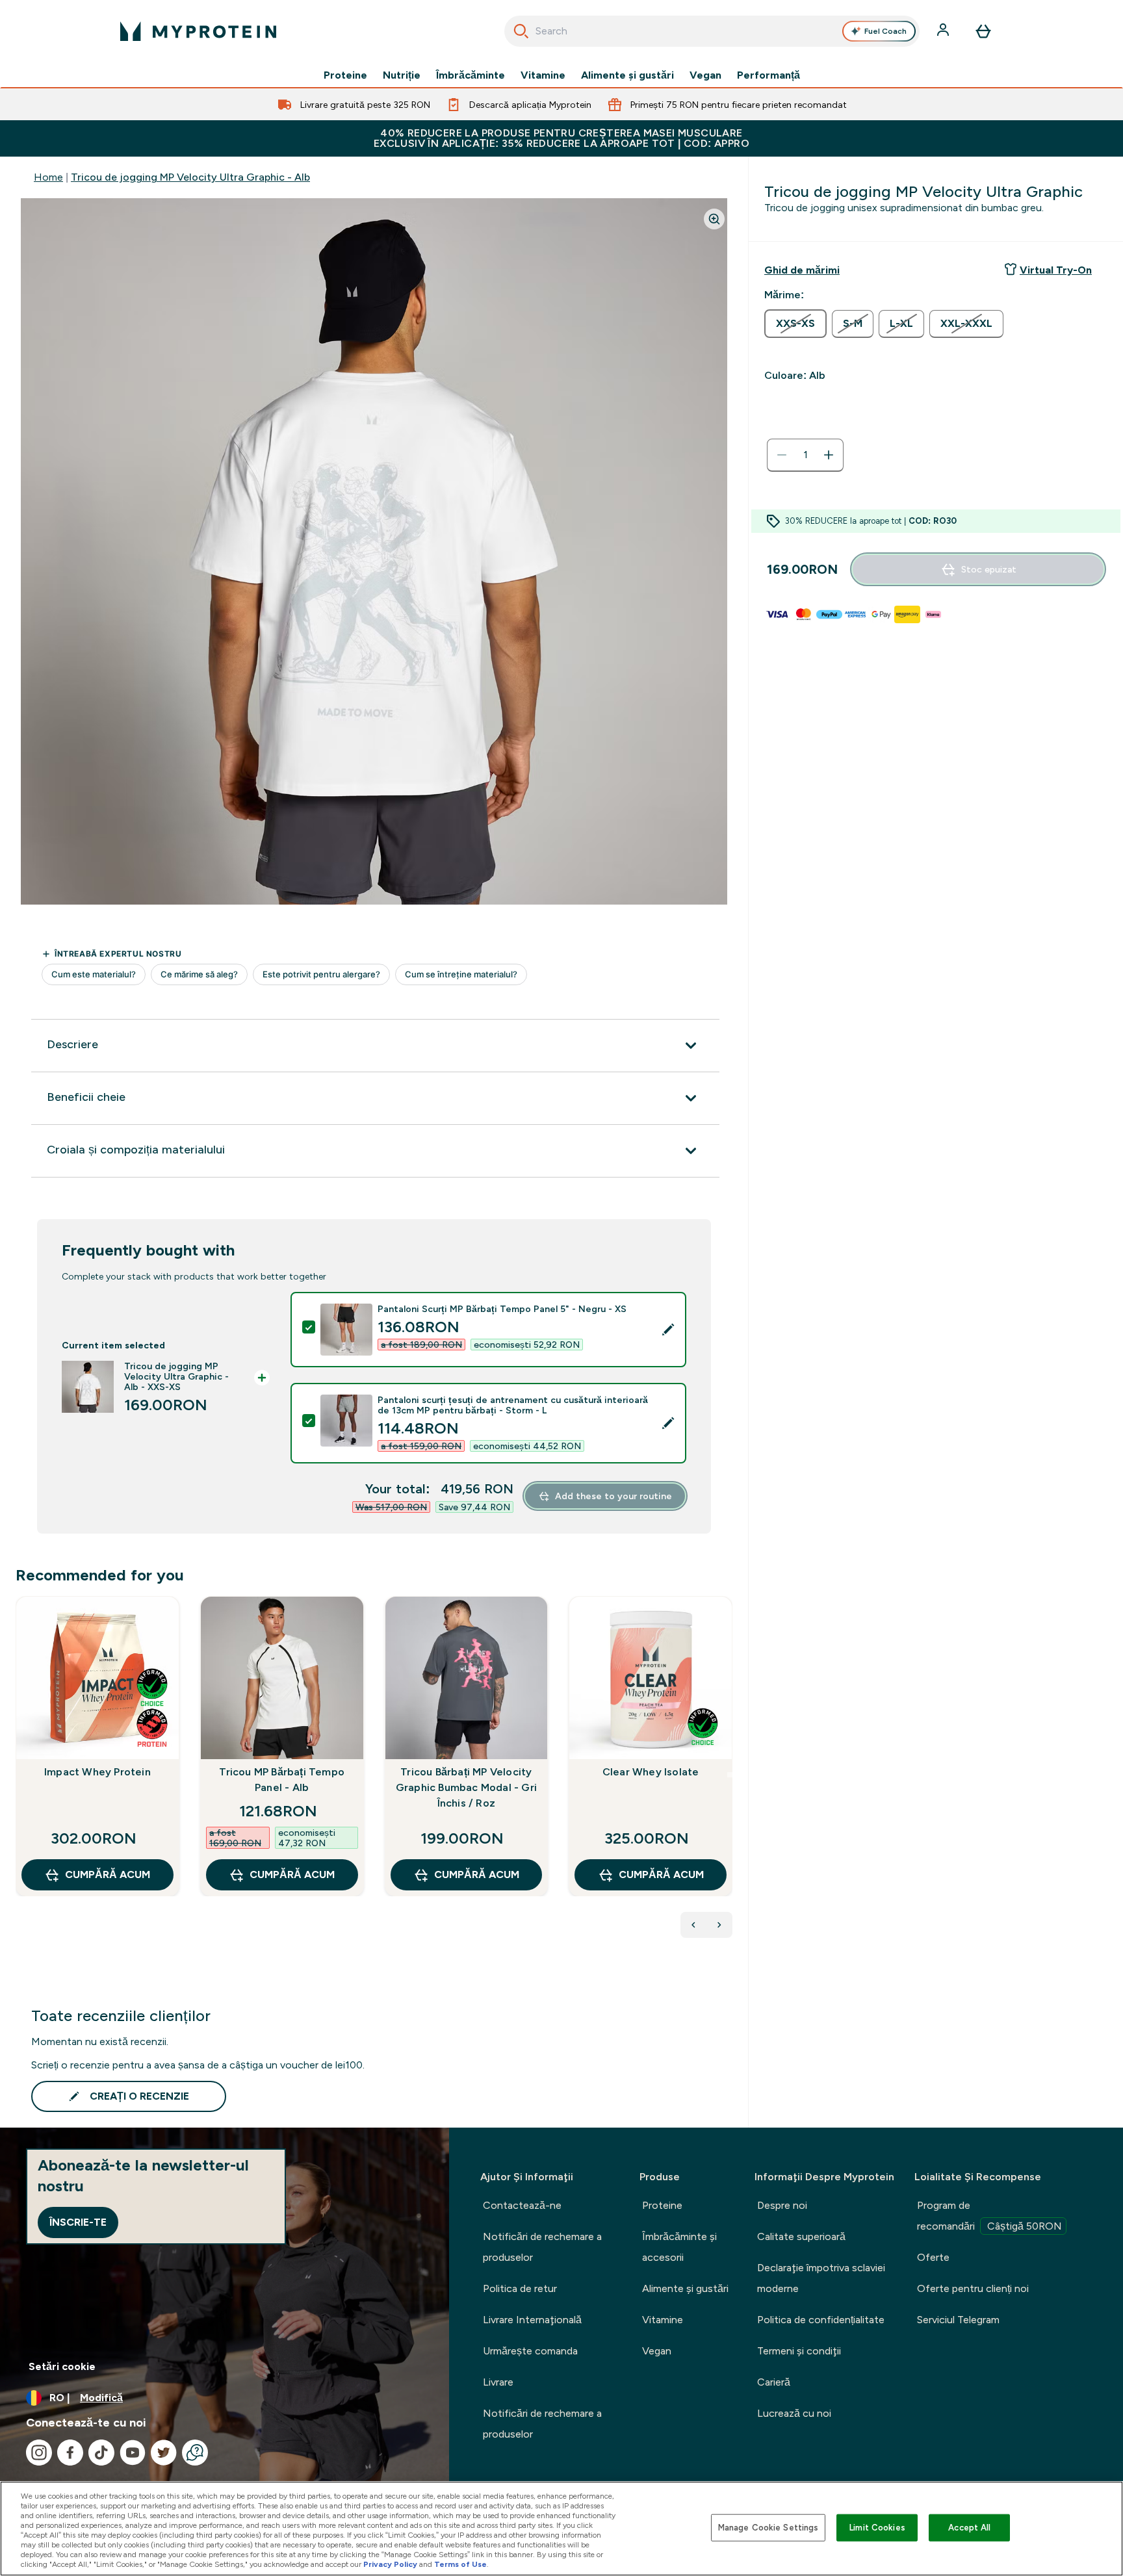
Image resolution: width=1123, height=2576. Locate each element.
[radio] (795, 324)
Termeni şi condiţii (799, 2351)
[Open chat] (195, 2453)
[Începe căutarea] (521, 31)
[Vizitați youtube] (133, 2453)
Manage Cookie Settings (768, 2528)
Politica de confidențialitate (821, 2320)
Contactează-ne (522, 2205)
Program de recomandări (989, 2216)
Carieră (774, 2382)
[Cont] (944, 31)
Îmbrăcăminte (471, 75)
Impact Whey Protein (97, 1772)
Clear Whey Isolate (651, 1772)
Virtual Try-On (1056, 270)
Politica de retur (520, 2288)
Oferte (933, 2257)
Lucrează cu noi (794, 2413)
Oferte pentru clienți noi (973, 2288)
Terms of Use (460, 2564)
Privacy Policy (390, 2564)
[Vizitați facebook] (70, 2453)
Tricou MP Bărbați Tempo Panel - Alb (282, 1780)
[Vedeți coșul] (983, 31)
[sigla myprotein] (198, 31)
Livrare (498, 2382)
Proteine (345, 75)
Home (48, 177)
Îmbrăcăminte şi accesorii (679, 2247)
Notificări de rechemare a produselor (542, 2247)
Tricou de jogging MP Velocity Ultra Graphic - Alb (190, 177)
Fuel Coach (885, 31)
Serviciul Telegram (958, 2320)
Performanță (768, 75)
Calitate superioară (801, 2236)
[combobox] (712, 31)
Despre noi (782, 2205)
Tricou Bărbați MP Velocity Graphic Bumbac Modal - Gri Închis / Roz (466, 1787)
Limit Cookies (877, 2528)
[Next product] (719, 1925)
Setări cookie (62, 2366)
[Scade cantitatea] (782, 455)
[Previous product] (693, 1925)
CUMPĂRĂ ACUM (108, 1874)
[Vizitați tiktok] (101, 2453)
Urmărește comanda (530, 2351)
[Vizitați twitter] (164, 2453)
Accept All (969, 2528)
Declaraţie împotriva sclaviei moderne (821, 2278)
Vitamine (543, 75)
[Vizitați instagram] (39, 2453)
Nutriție (402, 75)
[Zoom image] (714, 219)
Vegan (705, 75)
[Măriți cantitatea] (829, 455)
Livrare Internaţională (532, 2320)
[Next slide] (730, 1775)
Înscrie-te (78, 2222)
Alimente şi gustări (627, 75)
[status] (805, 455)
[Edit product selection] (668, 1330)
